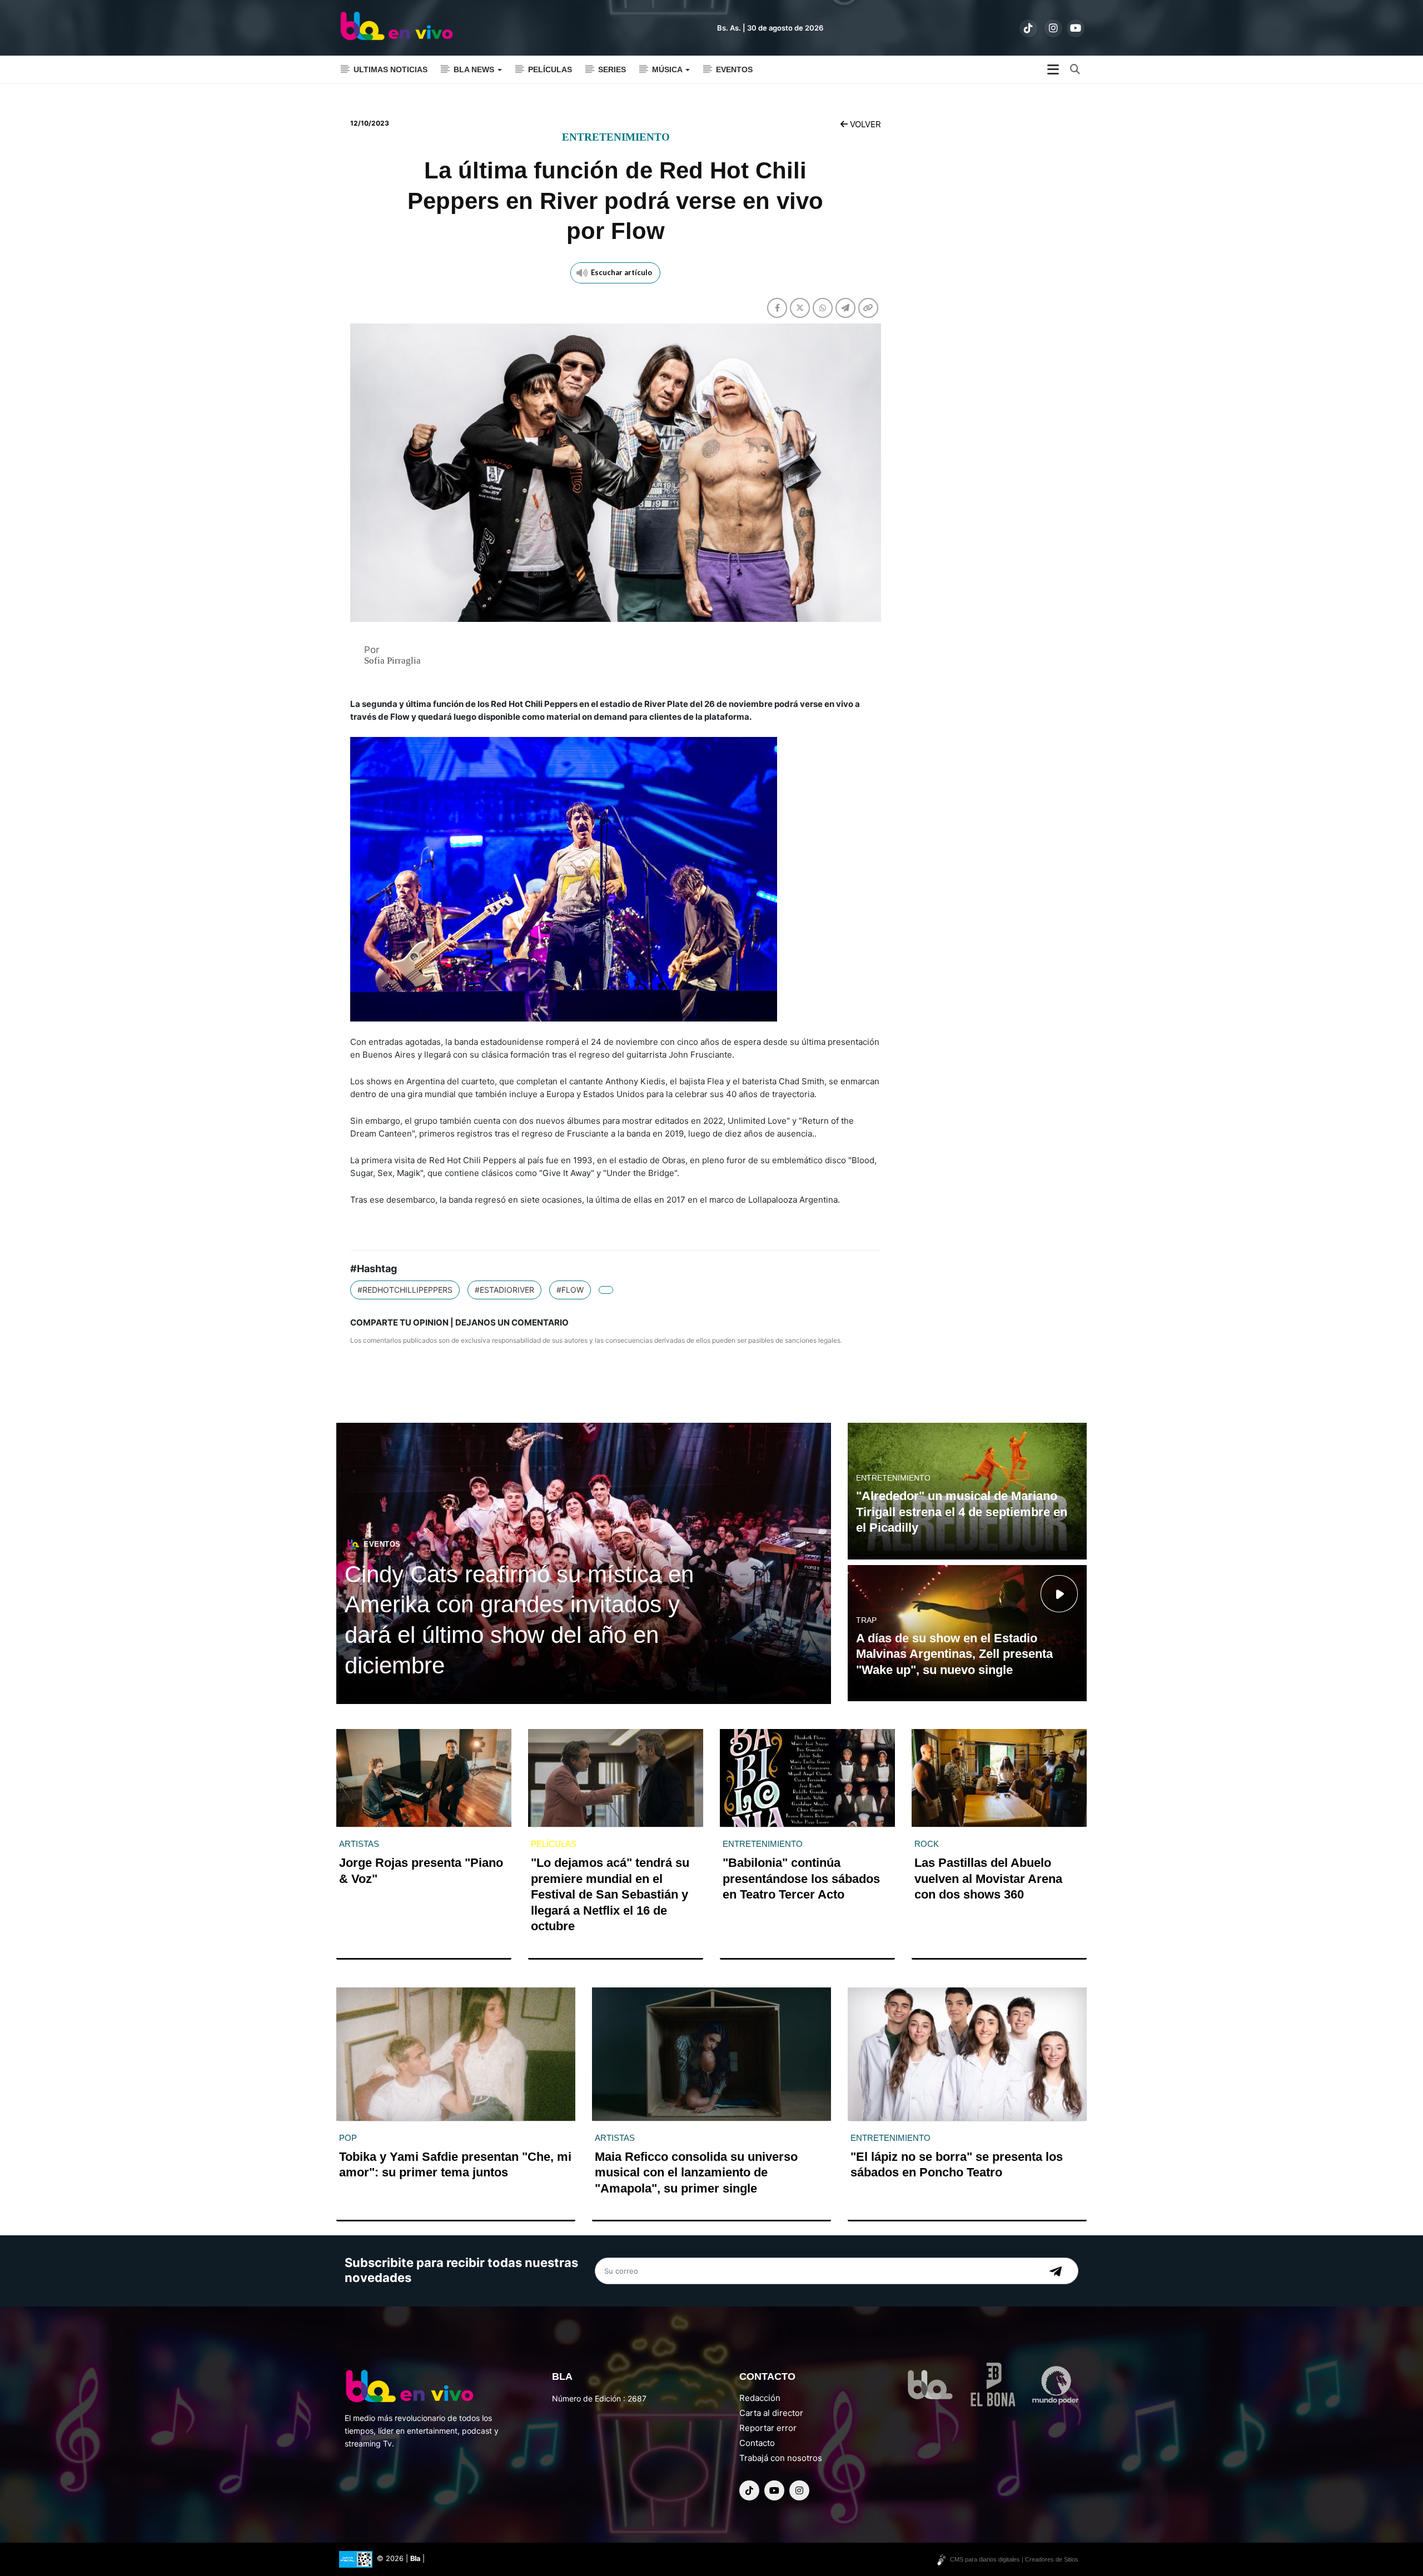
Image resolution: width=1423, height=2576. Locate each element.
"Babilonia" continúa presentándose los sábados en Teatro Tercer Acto (801, 1879)
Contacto (757, 2443)
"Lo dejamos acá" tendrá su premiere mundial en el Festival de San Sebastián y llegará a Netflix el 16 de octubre (610, 1894)
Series (612, 69)
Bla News (475, 69)
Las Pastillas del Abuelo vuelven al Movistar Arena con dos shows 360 (988, 1879)
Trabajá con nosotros (781, 2458)
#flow (570, 1290)
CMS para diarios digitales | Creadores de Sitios (1014, 2559)
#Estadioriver (504, 1290)
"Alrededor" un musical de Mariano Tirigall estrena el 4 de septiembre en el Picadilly (962, 1512)
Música (668, 69)
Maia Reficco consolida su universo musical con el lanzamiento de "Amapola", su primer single (696, 2173)
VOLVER (864, 124)
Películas (550, 69)
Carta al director (771, 2413)
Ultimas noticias (390, 69)
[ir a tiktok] (1028, 28)
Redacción (760, 2398)
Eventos (734, 69)
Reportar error (768, 2428)
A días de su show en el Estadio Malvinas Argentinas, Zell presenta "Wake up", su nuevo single (954, 1654)
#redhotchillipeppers (405, 1290)
